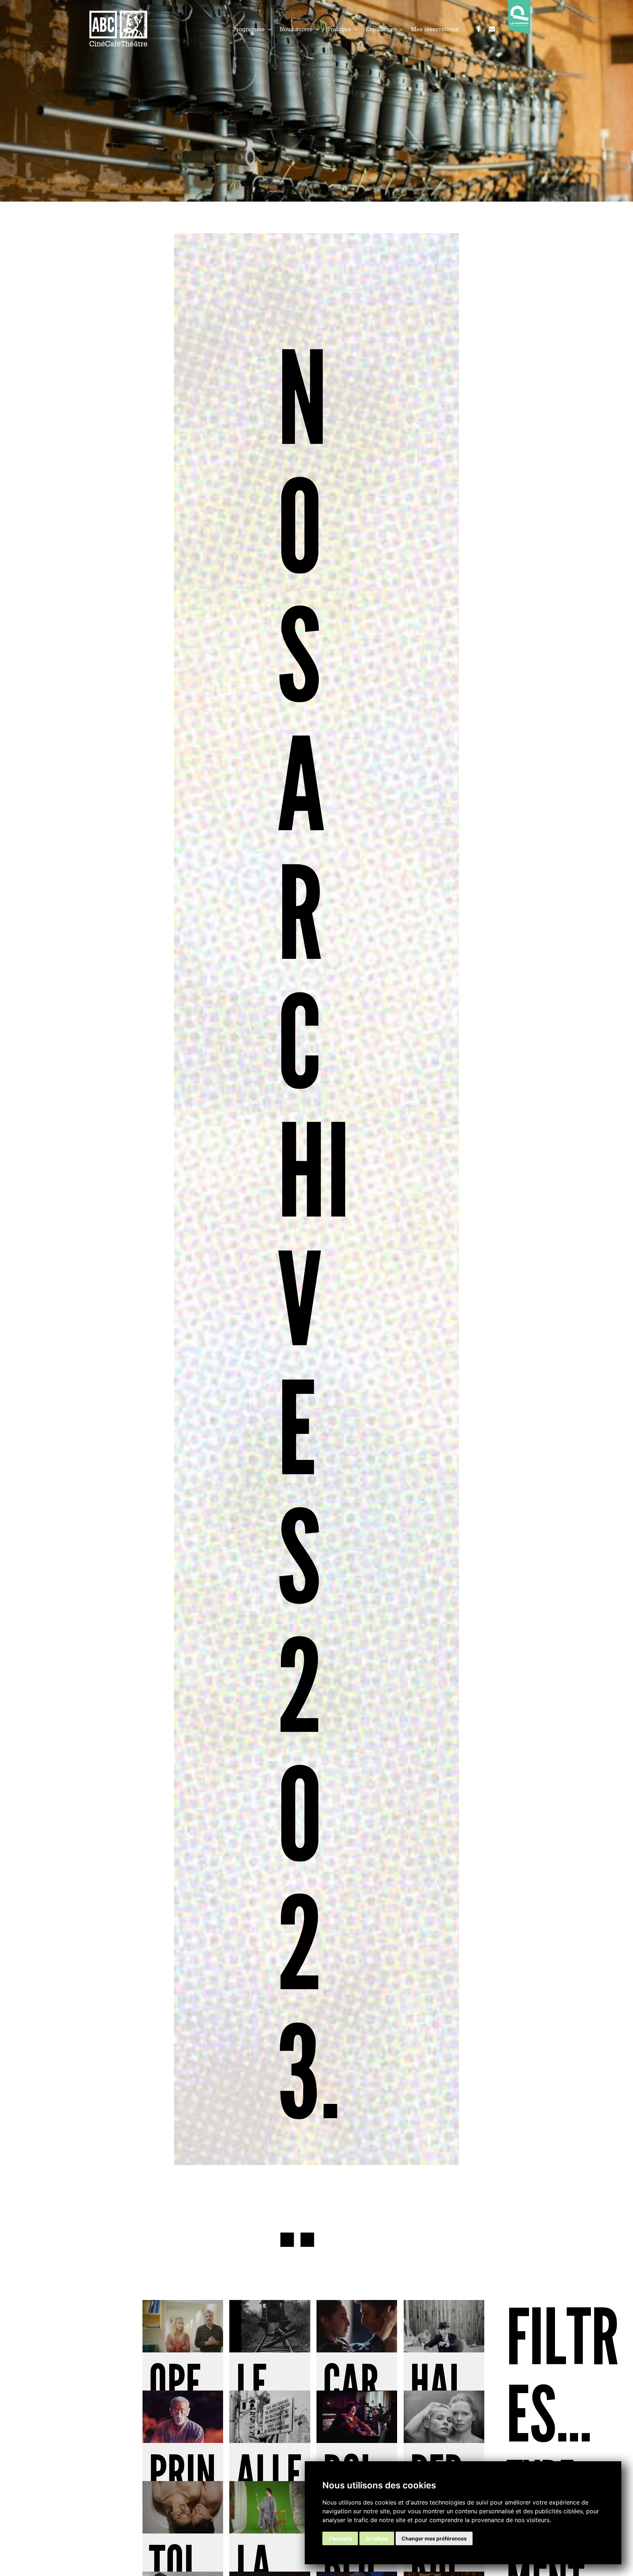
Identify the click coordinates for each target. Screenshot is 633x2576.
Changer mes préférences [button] (434, 2538)
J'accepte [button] (340, 2538)
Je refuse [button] (377, 2538)
